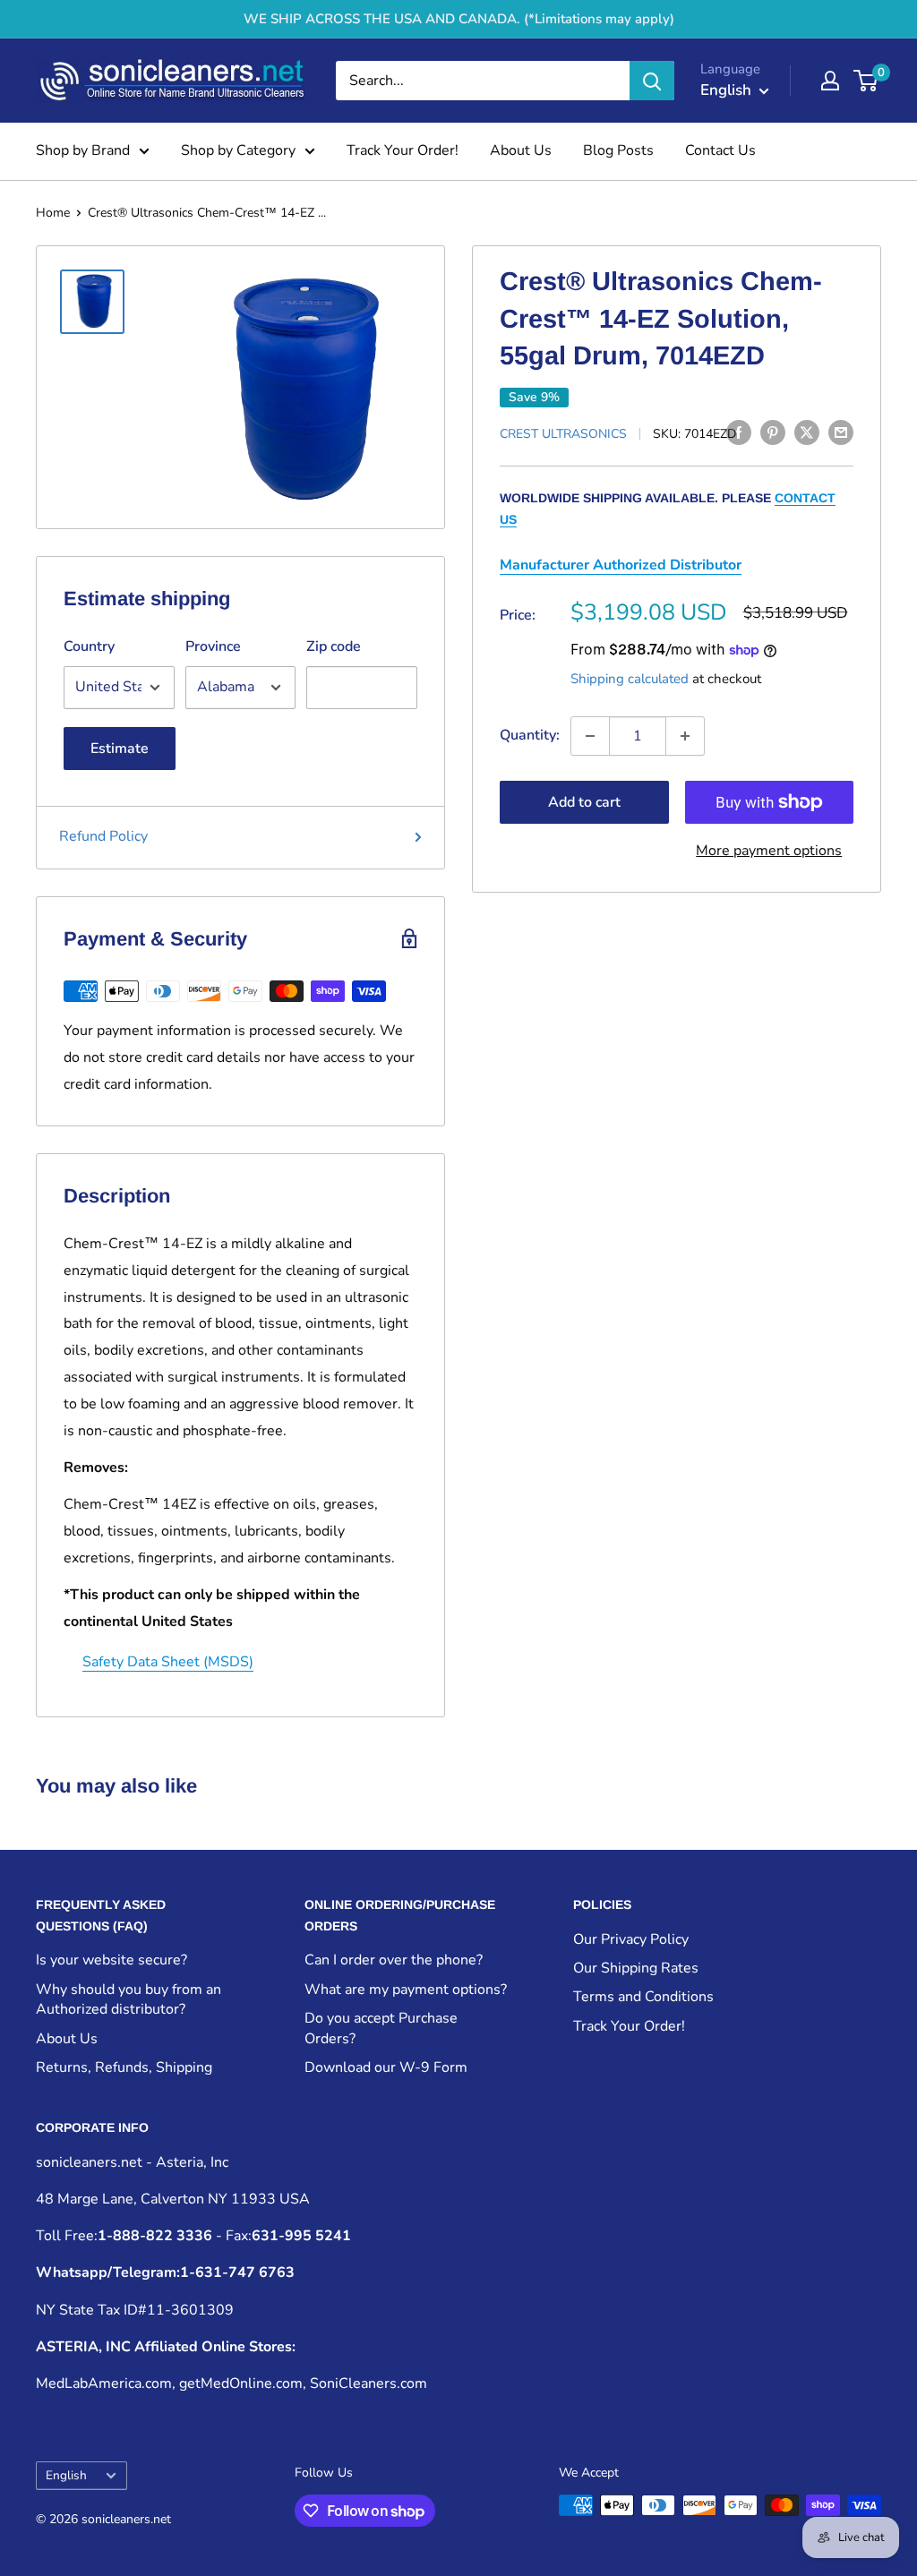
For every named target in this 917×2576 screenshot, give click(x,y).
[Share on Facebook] (739, 432)
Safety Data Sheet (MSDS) (168, 1662)
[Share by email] (841, 432)
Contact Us (720, 150)
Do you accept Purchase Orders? (381, 2028)
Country (89, 646)
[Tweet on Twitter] (807, 432)
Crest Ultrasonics (563, 434)
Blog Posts (618, 150)
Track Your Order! (403, 150)
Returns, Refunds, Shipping (124, 2067)
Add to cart (584, 802)
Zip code (334, 646)
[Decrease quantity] (590, 736)
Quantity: (530, 735)
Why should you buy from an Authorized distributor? (129, 1999)
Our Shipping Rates (636, 1968)
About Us (521, 150)
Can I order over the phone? (394, 1960)
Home (53, 213)
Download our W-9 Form (386, 2067)
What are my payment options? (406, 1990)
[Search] (652, 81)
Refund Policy (103, 836)
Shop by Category (238, 150)
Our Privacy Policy (631, 1939)
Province (213, 646)
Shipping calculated (630, 679)
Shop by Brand (83, 150)
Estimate (120, 749)
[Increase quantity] (685, 736)
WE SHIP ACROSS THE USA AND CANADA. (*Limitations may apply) (459, 19)
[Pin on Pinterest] (773, 432)
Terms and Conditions (643, 1997)
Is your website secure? (111, 1960)
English (66, 2475)
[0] (866, 81)
